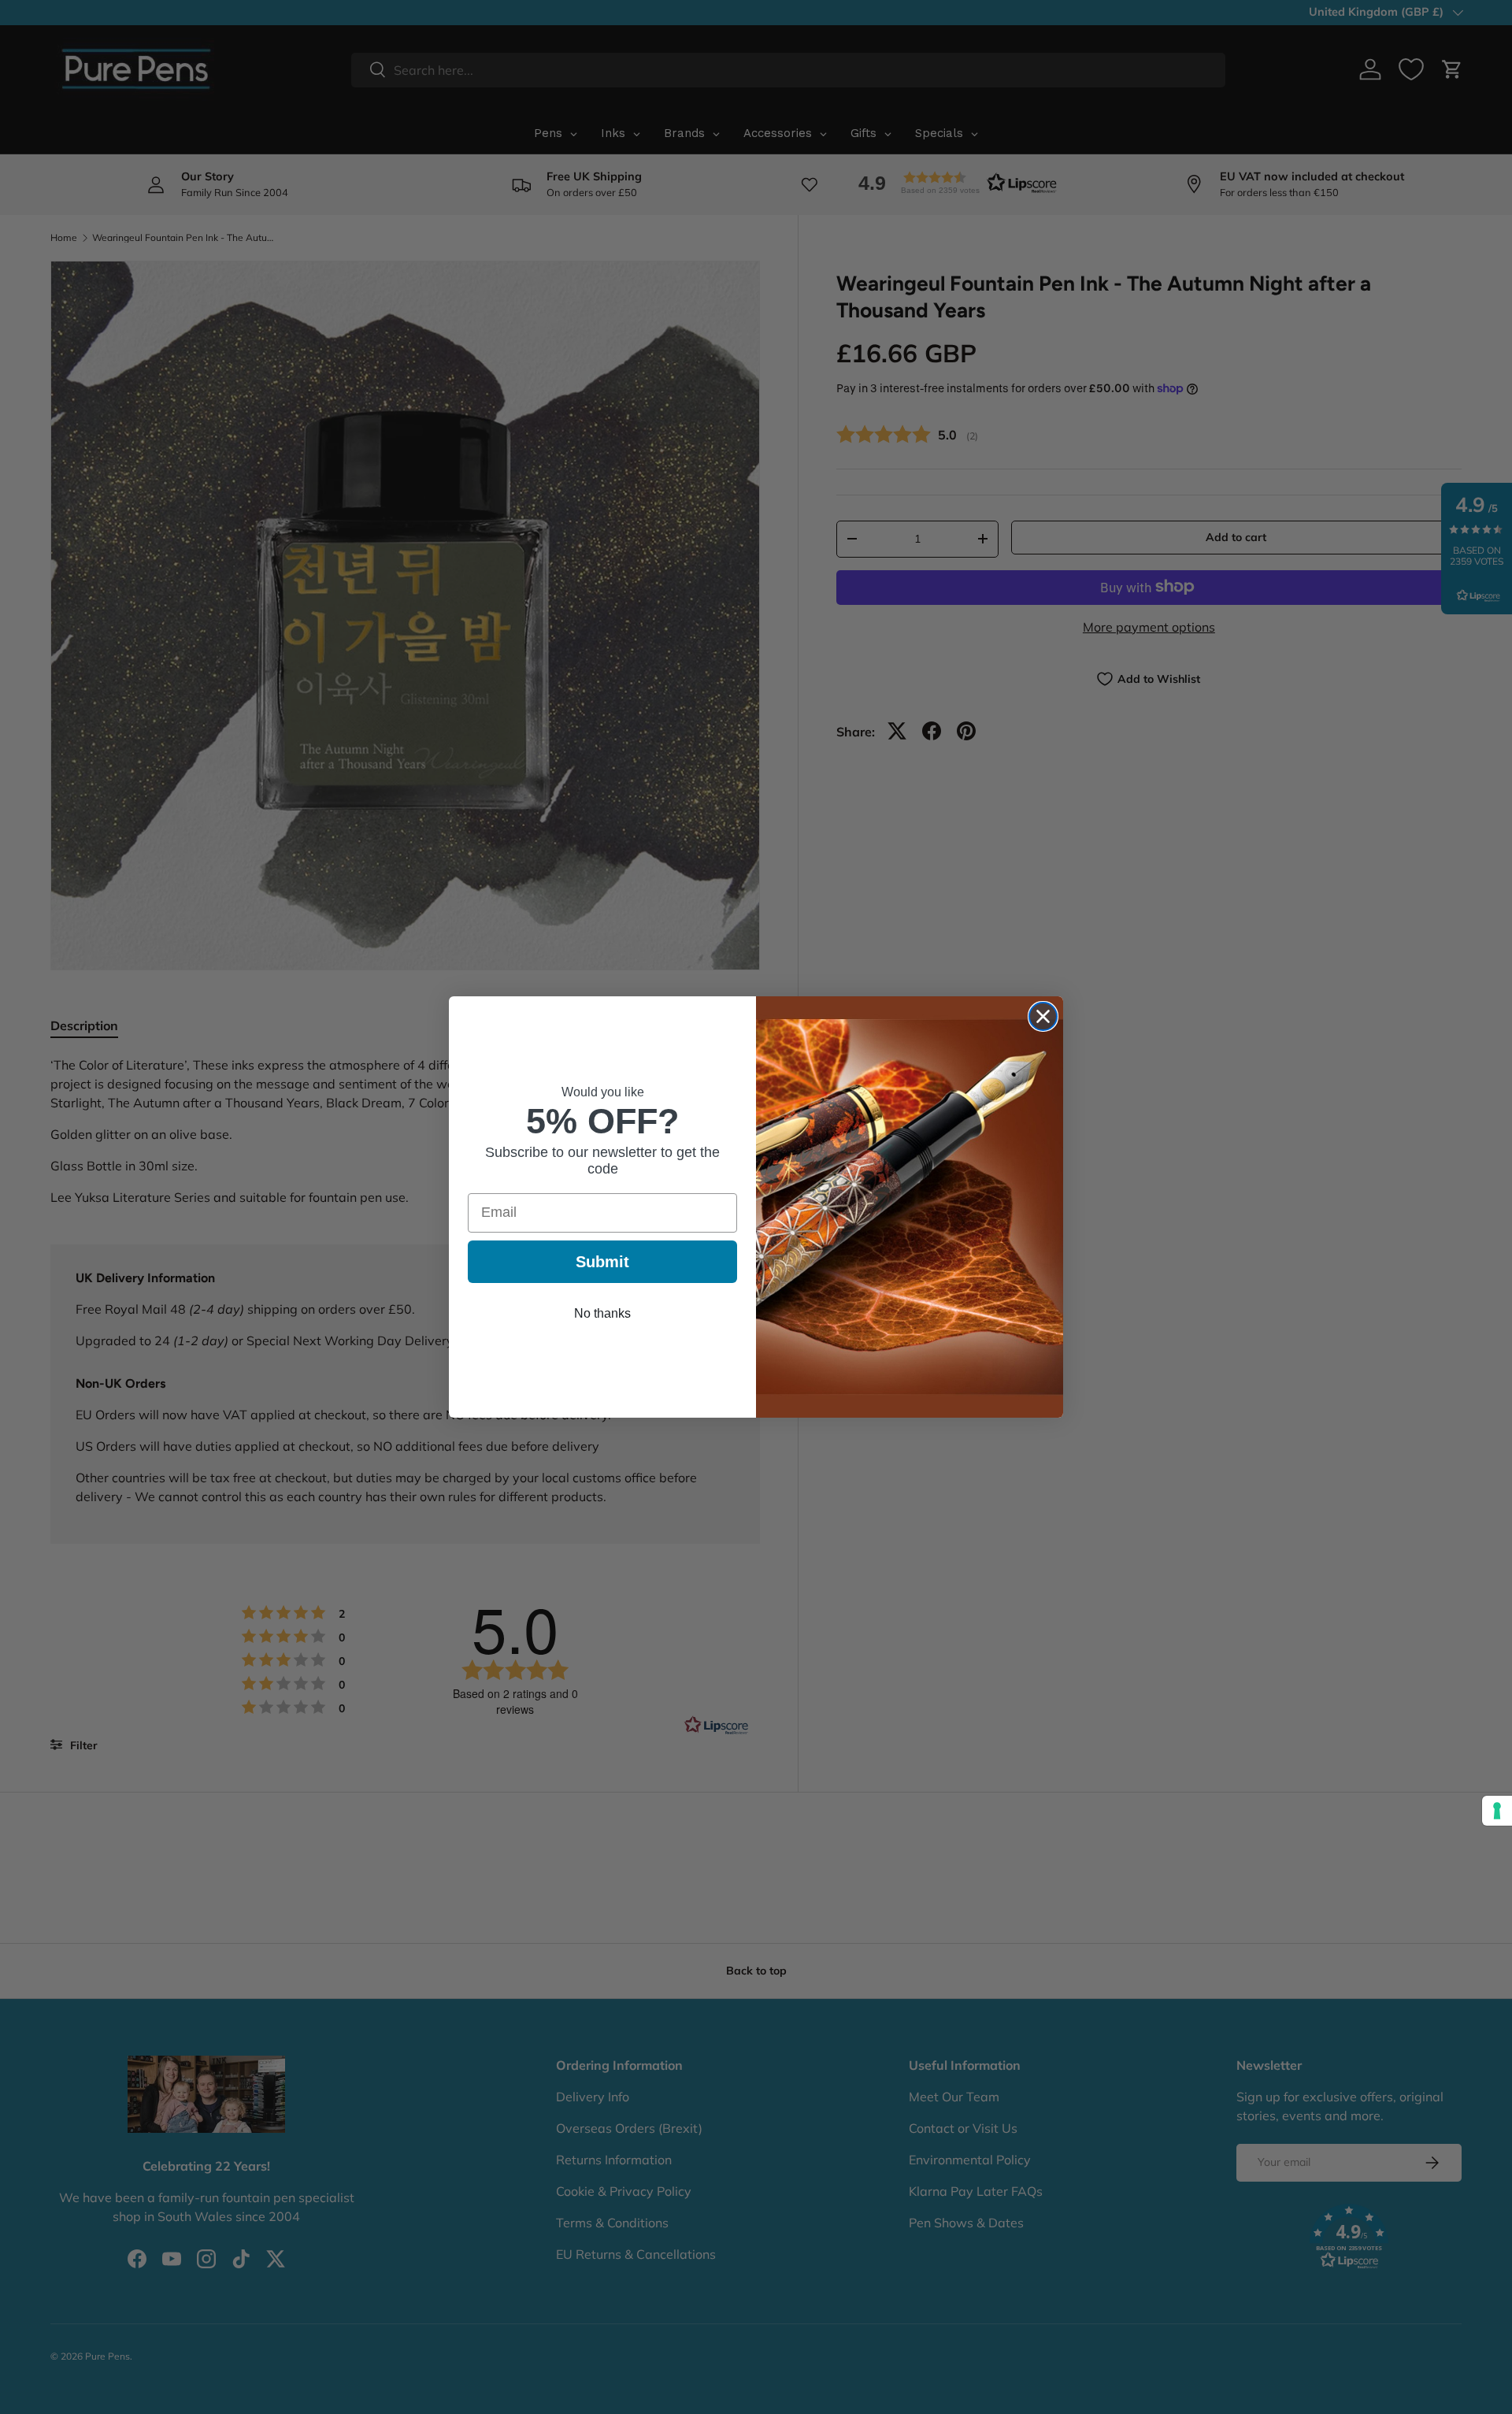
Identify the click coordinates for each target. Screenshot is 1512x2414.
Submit (602, 1262)
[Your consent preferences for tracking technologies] (1497, 1811)
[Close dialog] (1043, 1016)
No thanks (602, 1313)
